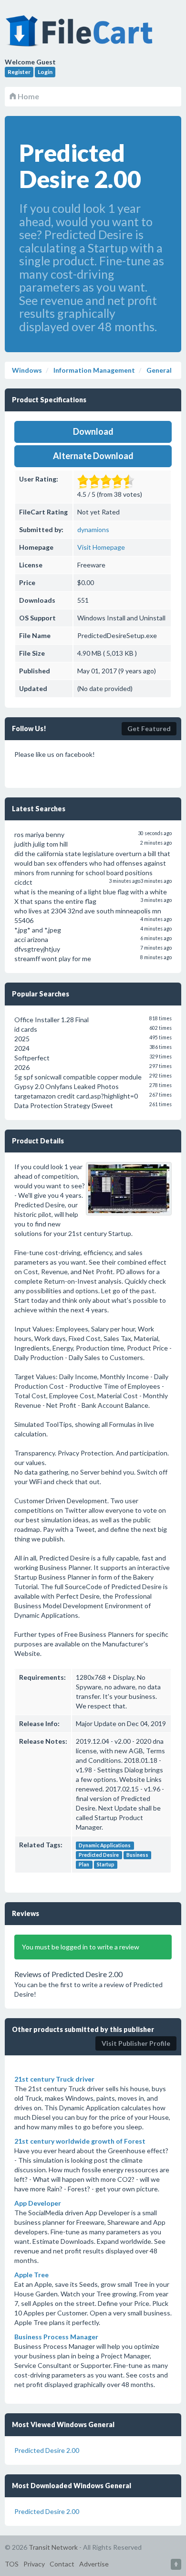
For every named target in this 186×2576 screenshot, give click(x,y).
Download (93, 431)
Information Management (93, 370)
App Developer (38, 2203)
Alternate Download (93, 456)
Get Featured (149, 728)
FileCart (81, 36)
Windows (27, 370)
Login (45, 72)
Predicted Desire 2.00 (47, 2450)
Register (19, 72)
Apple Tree (31, 2275)
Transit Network (53, 2547)
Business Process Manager (56, 2337)
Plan (84, 1864)
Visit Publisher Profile (136, 2043)
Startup (106, 1864)
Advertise (94, 2564)
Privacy (34, 2564)
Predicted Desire (99, 1855)
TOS (12, 2564)
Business (137, 1855)
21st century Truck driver (54, 2079)
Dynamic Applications (105, 1845)
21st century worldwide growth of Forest (80, 2141)
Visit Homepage (101, 547)
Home (28, 96)
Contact (62, 2564)
